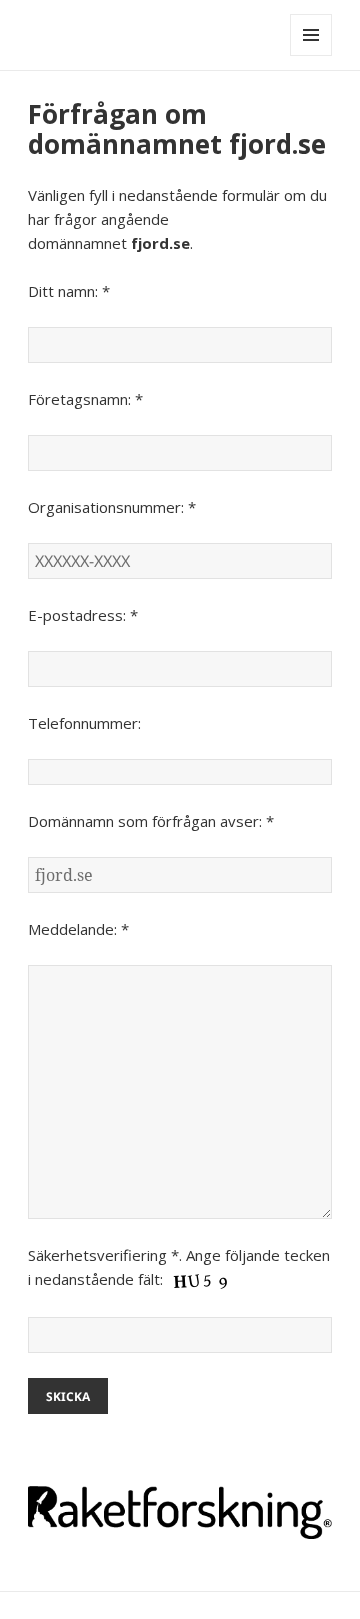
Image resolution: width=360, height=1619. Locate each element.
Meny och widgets (311, 55)
